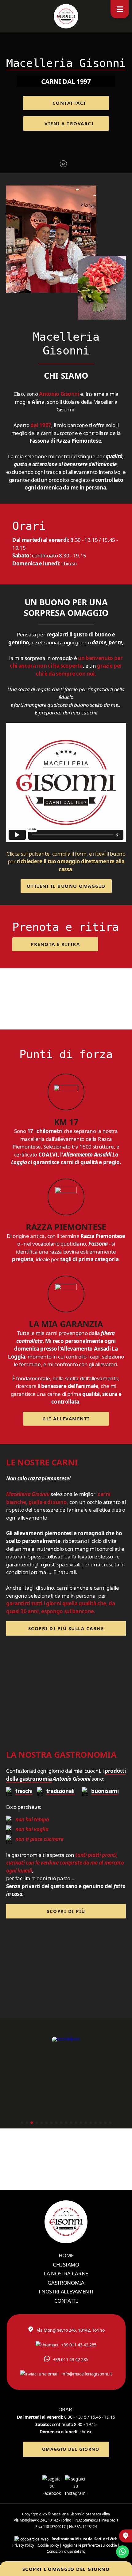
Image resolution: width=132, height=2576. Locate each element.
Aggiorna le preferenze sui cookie (90, 2545)
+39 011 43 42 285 (79, 2345)
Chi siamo (66, 2265)
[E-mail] (126, 2536)
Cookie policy (48, 2545)
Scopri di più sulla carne (66, 1628)
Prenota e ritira (55, 944)
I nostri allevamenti (66, 2291)
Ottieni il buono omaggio (66, 886)
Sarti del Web (106, 2539)
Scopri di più (66, 1911)
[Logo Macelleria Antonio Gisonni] (66, 16)
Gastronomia (66, 2283)
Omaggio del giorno (71, 2449)
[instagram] (77, 2486)
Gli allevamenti (66, 1419)
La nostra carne (66, 2273)
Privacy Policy (23, 2545)
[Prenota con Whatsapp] (122, 2552)
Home (66, 2255)
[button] (22, 2123)
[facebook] (54, 2486)
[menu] (120, 9)
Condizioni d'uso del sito (66, 2551)
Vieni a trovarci (69, 123)
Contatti (66, 2301)
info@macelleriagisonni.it (87, 2374)
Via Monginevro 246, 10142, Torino (71, 2330)
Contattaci (69, 103)
